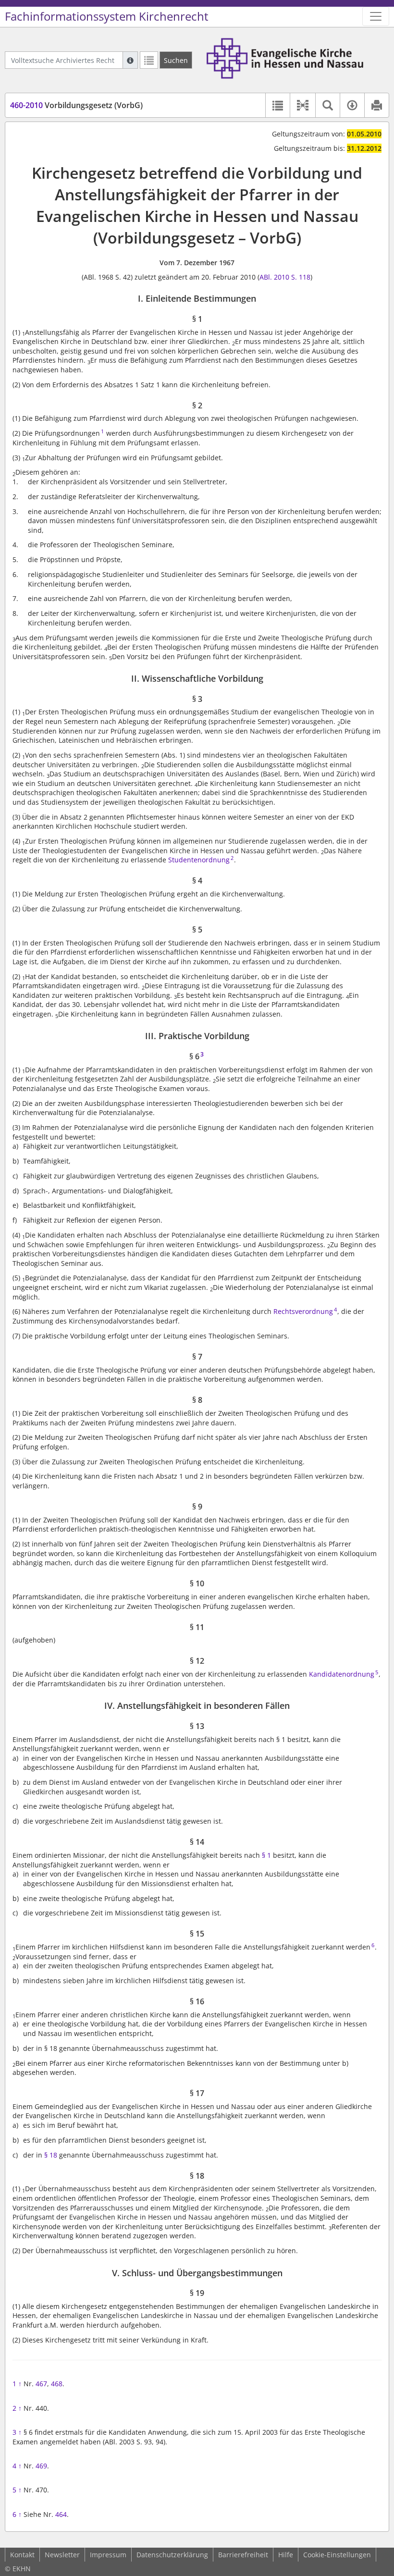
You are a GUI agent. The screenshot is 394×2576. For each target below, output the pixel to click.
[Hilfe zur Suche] (130, 60)
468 (57, 2384)
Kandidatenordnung (342, 1674)
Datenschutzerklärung (172, 2555)
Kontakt (22, 2555)
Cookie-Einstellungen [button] (337, 2555)
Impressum (108, 2555)
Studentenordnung (199, 860)
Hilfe (286, 2555)
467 (41, 2384)
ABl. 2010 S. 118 (285, 277)
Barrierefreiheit (243, 2555)
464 (61, 2514)
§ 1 (266, 1855)
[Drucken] (376, 105)
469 (41, 2466)
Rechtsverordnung (303, 1311)
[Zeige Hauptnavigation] (376, 16)
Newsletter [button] (62, 2555)
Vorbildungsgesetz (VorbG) (76, 105)
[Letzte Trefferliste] (149, 60)
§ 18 (51, 2155)
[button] (302, 105)
